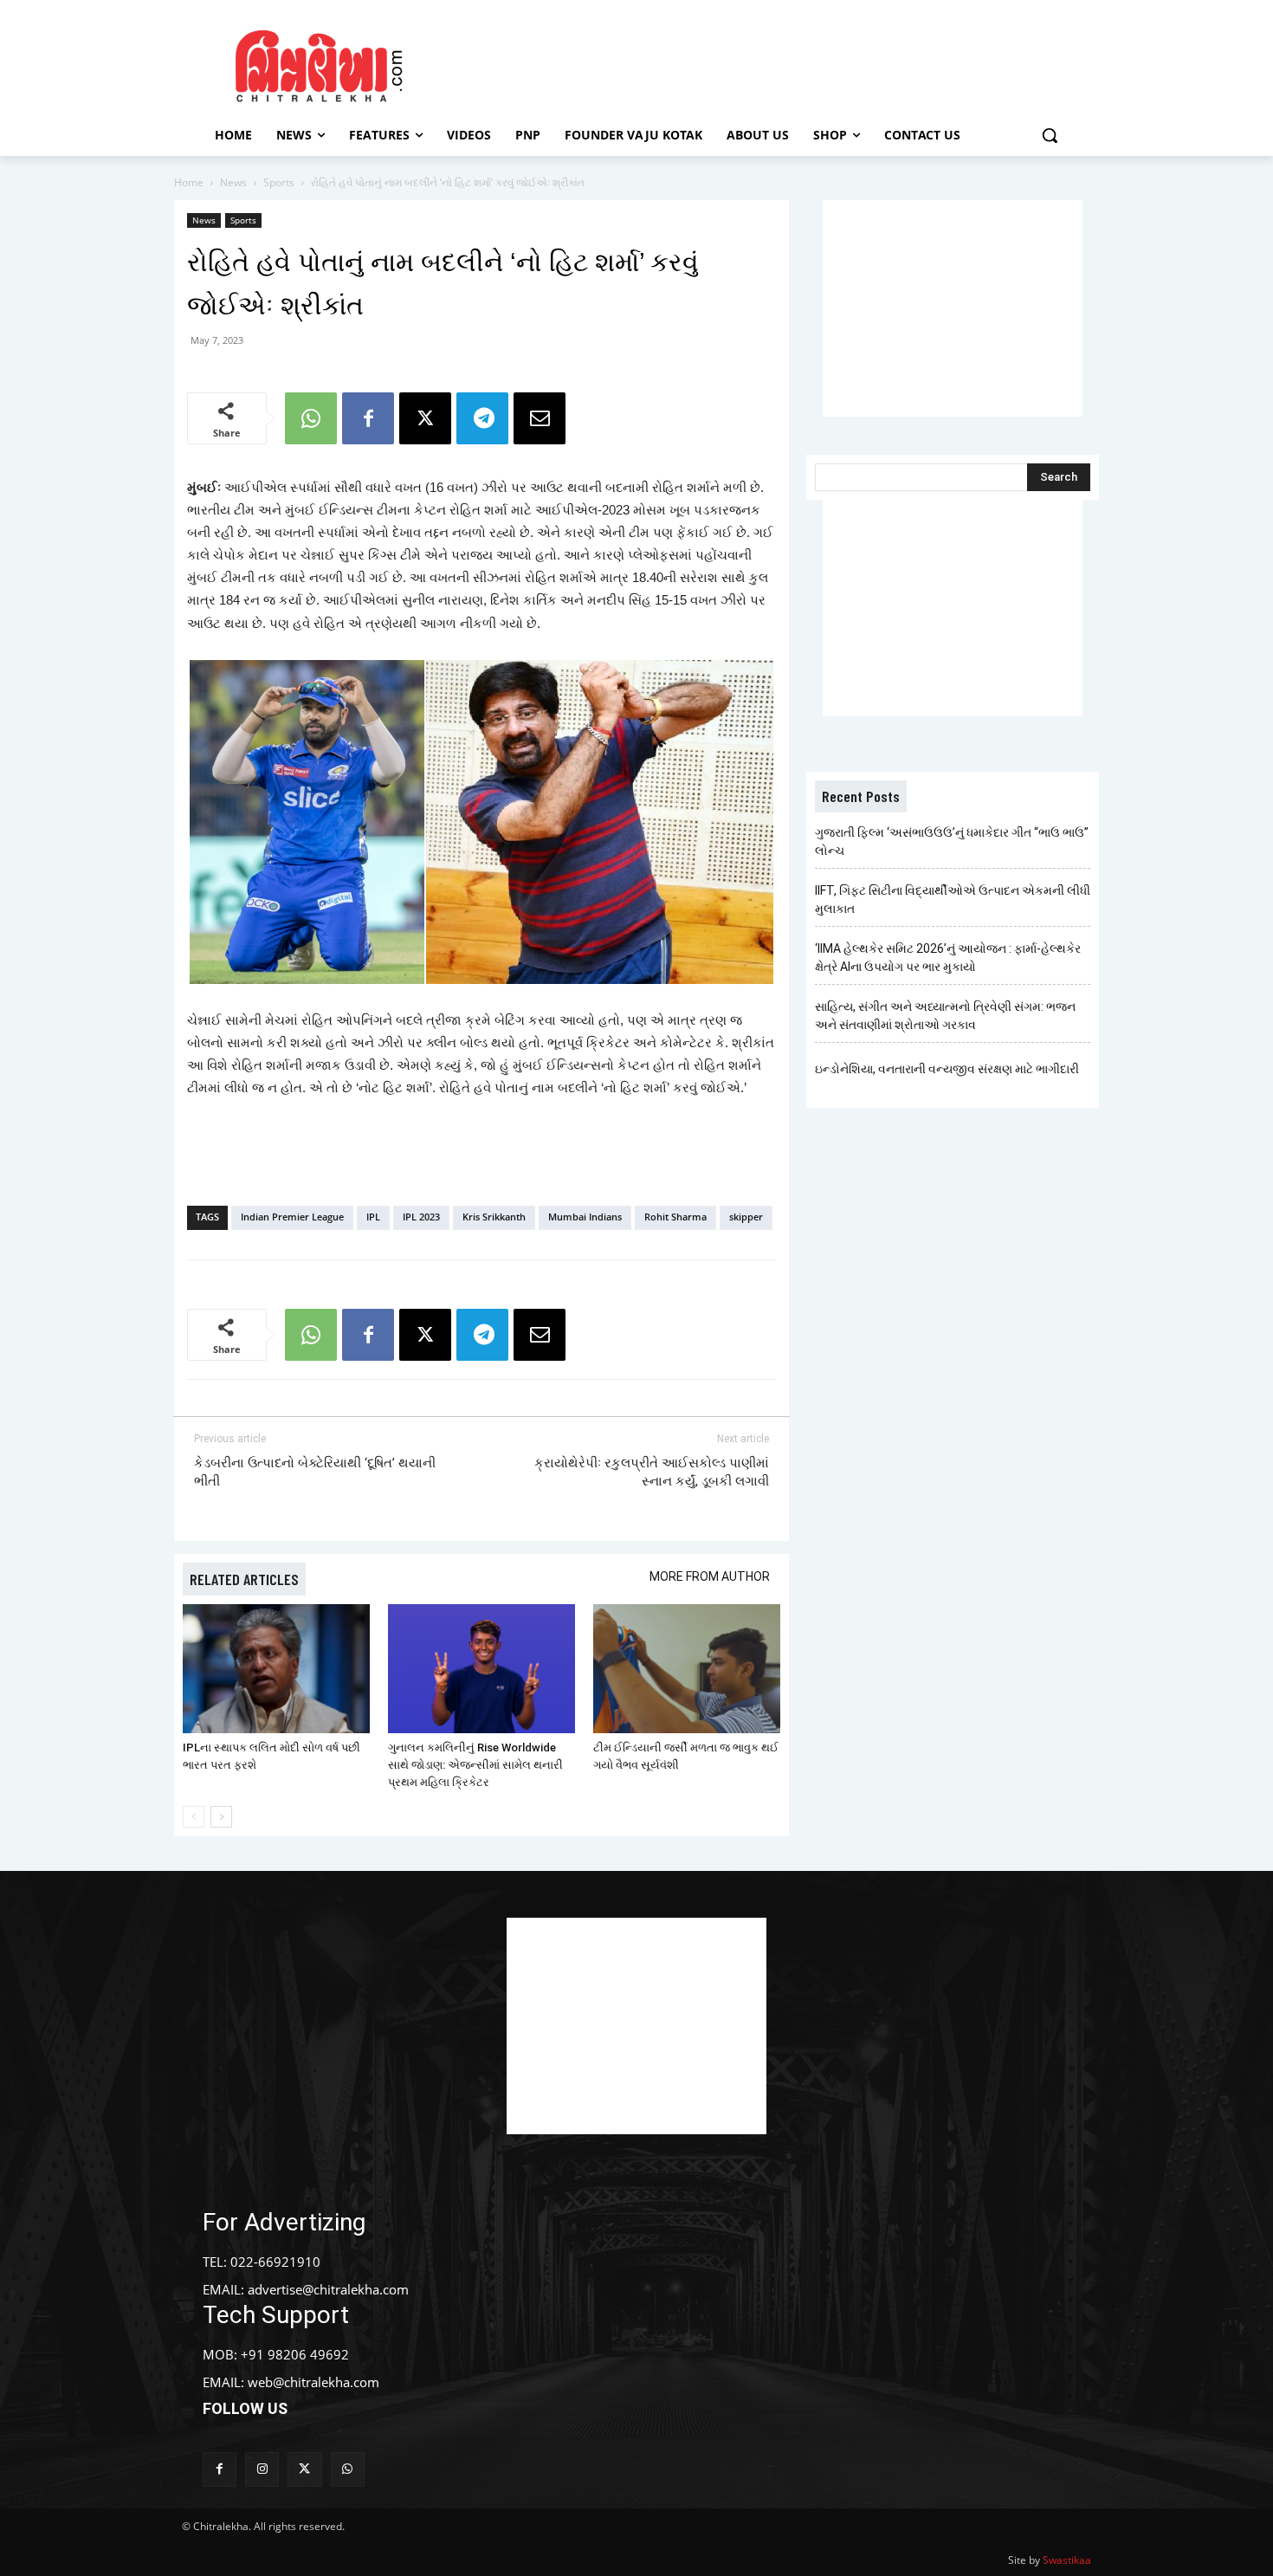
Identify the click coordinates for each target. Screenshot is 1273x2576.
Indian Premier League (292, 1217)
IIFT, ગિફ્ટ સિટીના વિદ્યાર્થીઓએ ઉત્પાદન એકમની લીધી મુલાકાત (953, 900)
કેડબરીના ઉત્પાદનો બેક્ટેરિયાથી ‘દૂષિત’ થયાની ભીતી (315, 1472)
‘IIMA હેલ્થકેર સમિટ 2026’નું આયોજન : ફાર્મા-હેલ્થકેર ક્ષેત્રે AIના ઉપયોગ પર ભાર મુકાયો (948, 958)
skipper (746, 1217)
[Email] (540, 418)
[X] (425, 418)
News (233, 182)
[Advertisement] (783, 63)
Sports (279, 182)
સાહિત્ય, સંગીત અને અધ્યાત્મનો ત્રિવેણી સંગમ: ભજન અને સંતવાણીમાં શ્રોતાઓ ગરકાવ (945, 1016)
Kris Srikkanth (494, 1217)
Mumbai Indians (585, 1217)
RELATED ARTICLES (244, 1579)
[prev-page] (194, 1817)
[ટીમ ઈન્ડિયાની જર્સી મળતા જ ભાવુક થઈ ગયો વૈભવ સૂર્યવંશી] (687, 1669)
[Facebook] (368, 418)
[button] (1050, 135)
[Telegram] (482, 418)
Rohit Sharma (675, 1217)
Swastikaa (1067, 2560)
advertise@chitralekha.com (328, 2289)
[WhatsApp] (311, 418)
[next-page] (221, 1817)
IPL (373, 1217)
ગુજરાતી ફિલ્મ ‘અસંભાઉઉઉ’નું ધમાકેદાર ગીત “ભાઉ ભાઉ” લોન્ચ (952, 841)
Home (189, 182)
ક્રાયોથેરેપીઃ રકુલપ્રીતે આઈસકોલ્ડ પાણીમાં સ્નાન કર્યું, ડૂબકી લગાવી (652, 1472)
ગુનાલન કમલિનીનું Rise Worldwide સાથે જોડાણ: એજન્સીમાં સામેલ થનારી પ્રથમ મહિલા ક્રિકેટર (475, 1765)
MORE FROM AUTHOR (710, 1576)
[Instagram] (262, 2469)
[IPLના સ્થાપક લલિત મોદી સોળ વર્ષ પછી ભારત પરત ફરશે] (276, 1669)
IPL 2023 (421, 1217)
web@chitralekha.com (313, 2382)
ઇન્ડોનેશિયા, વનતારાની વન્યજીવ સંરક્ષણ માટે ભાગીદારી (947, 1069)
